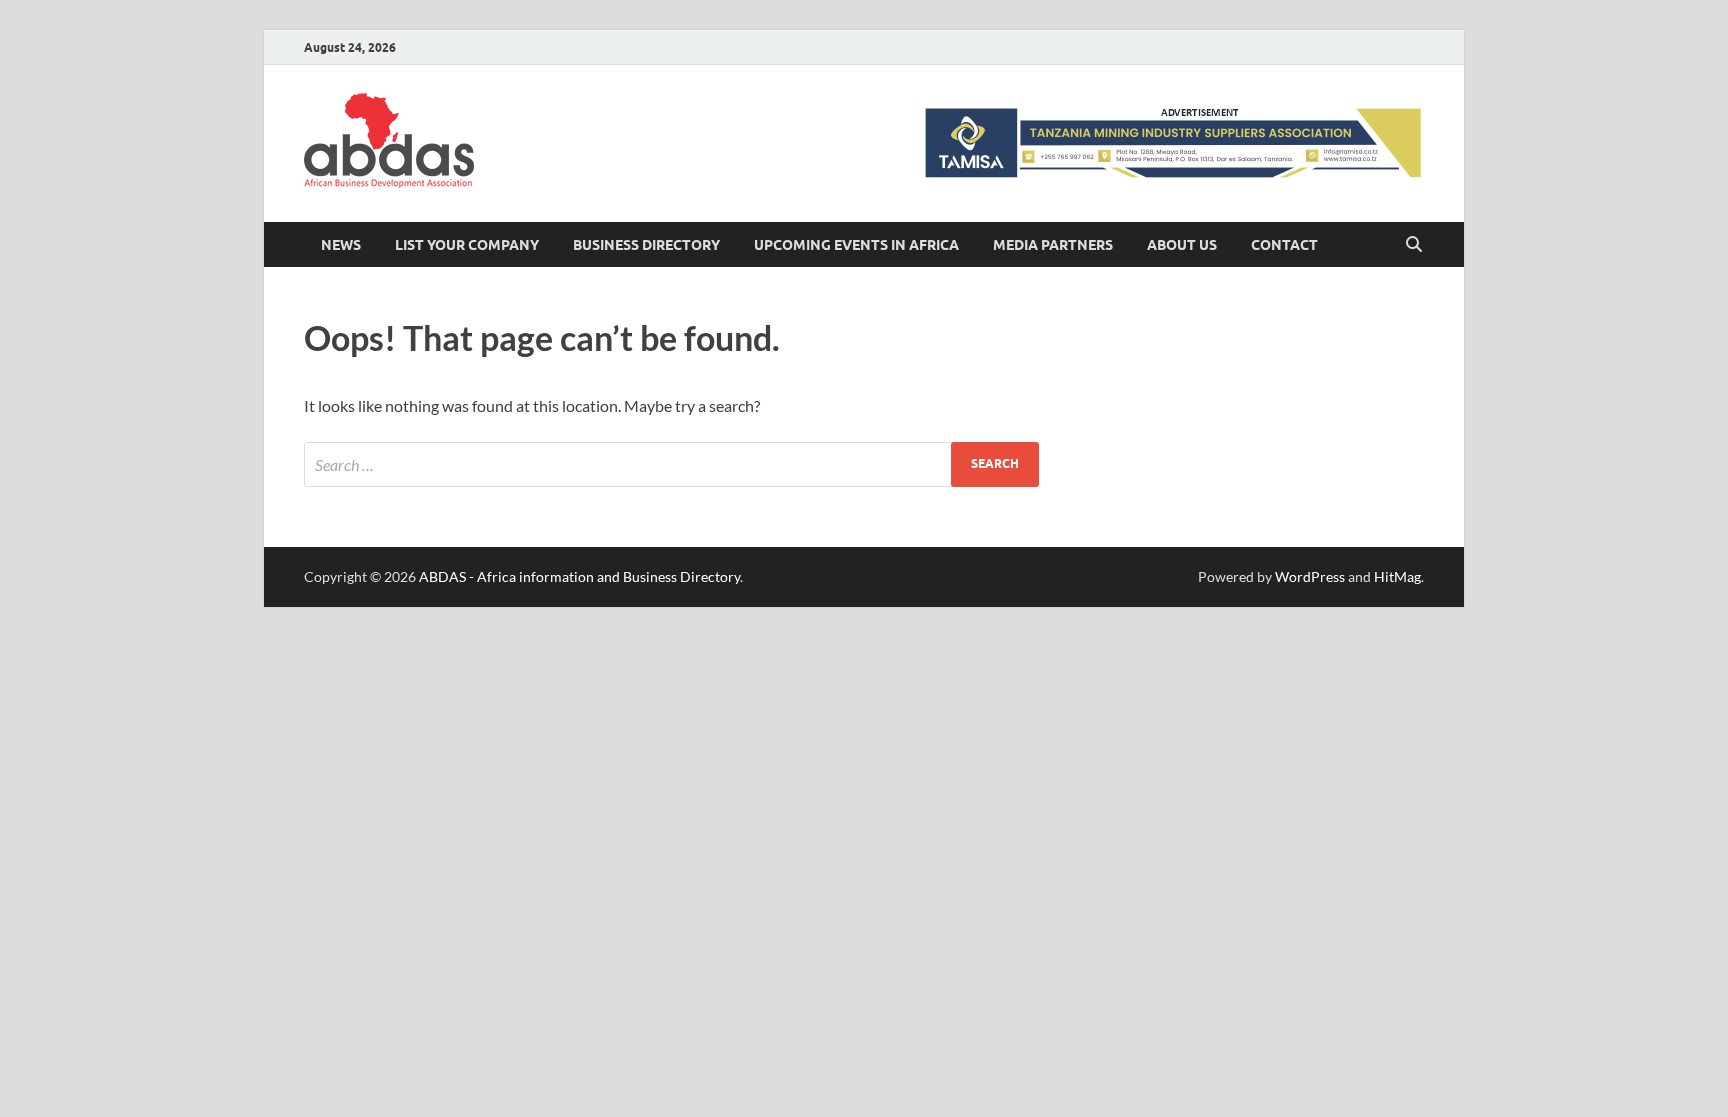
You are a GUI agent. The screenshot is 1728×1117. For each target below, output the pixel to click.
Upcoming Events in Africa (856, 245)
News (341, 245)
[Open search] (1414, 245)
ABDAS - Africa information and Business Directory (579, 576)
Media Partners (1053, 245)
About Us (1182, 245)
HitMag (1397, 576)
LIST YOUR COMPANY (467, 245)
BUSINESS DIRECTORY (646, 245)
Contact (1284, 245)
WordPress (1310, 576)
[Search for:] (671, 464)
